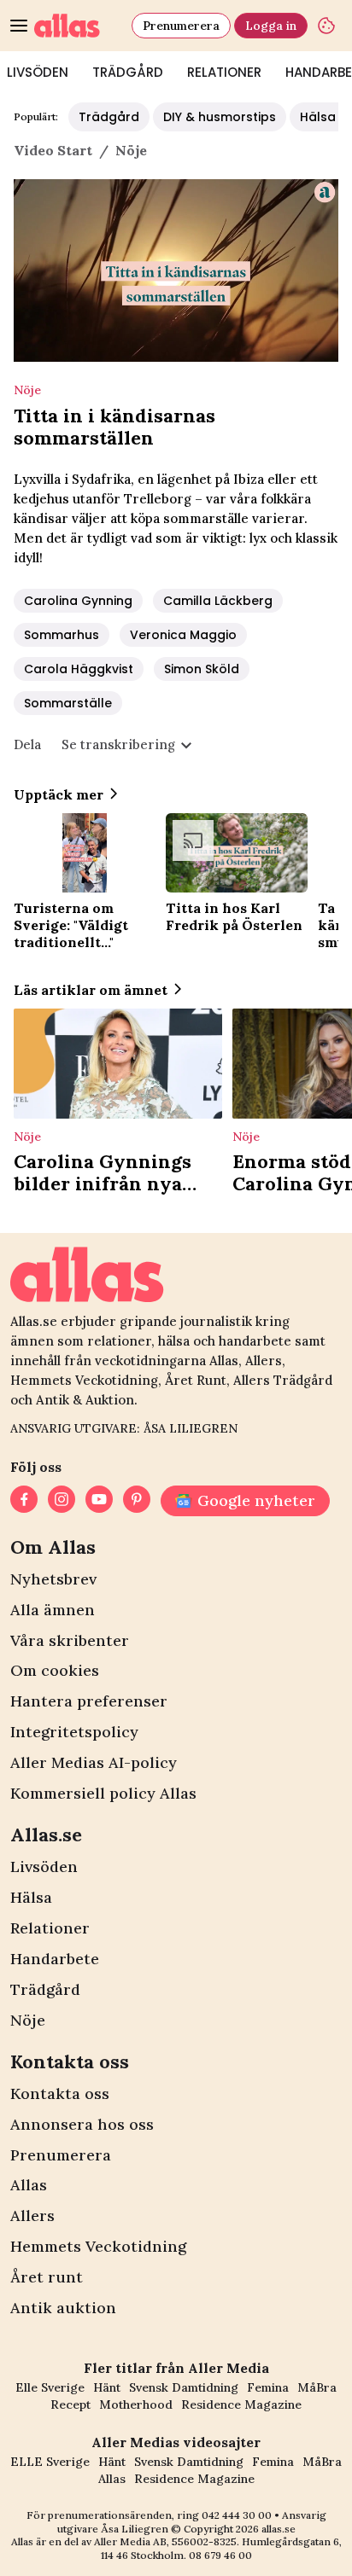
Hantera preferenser (89, 1701)
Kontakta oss (60, 2093)
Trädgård (128, 72)
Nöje (28, 2020)
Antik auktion (63, 2308)
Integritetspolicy (74, 1732)
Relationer (224, 72)
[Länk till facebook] (24, 1501)
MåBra (317, 2387)
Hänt (107, 2387)
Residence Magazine (241, 2404)
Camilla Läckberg (218, 601)
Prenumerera (181, 26)
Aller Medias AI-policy (94, 1762)
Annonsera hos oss (82, 2124)
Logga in (271, 26)
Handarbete (55, 1959)
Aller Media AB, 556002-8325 (165, 2541)
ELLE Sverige (50, 2462)
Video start (53, 150)
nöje (131, 150)
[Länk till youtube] (99, 1501)
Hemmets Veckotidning (98, 2246)
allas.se (279, 2529)
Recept (70, 2404)
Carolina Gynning (78, 601)
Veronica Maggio (183, 635)
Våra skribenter (70, 1640)
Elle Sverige (50, 2387)
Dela (27, 744)
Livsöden (44, 1867)
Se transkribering (118, 744)
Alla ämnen (53, 1610)
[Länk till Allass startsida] (79, 26)
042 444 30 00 (237, 2515)
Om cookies (55, 1670)
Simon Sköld (202, 669)
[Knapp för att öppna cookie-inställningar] (326, 26)
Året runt (47, 2277)
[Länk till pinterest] (137, 1501)
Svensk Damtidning (184, 2387)
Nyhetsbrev (53, 1579)
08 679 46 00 (220, 2555)
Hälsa (31, 1897)
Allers (32, 2215)
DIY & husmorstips (220, 117)
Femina (268, 2387)
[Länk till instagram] (62, 1501)
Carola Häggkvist (79, 669)
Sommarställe (68, 703)
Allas (29, 2185)
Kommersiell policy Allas (103, 1793)
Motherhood (136, 2404)
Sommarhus (62, 635)
